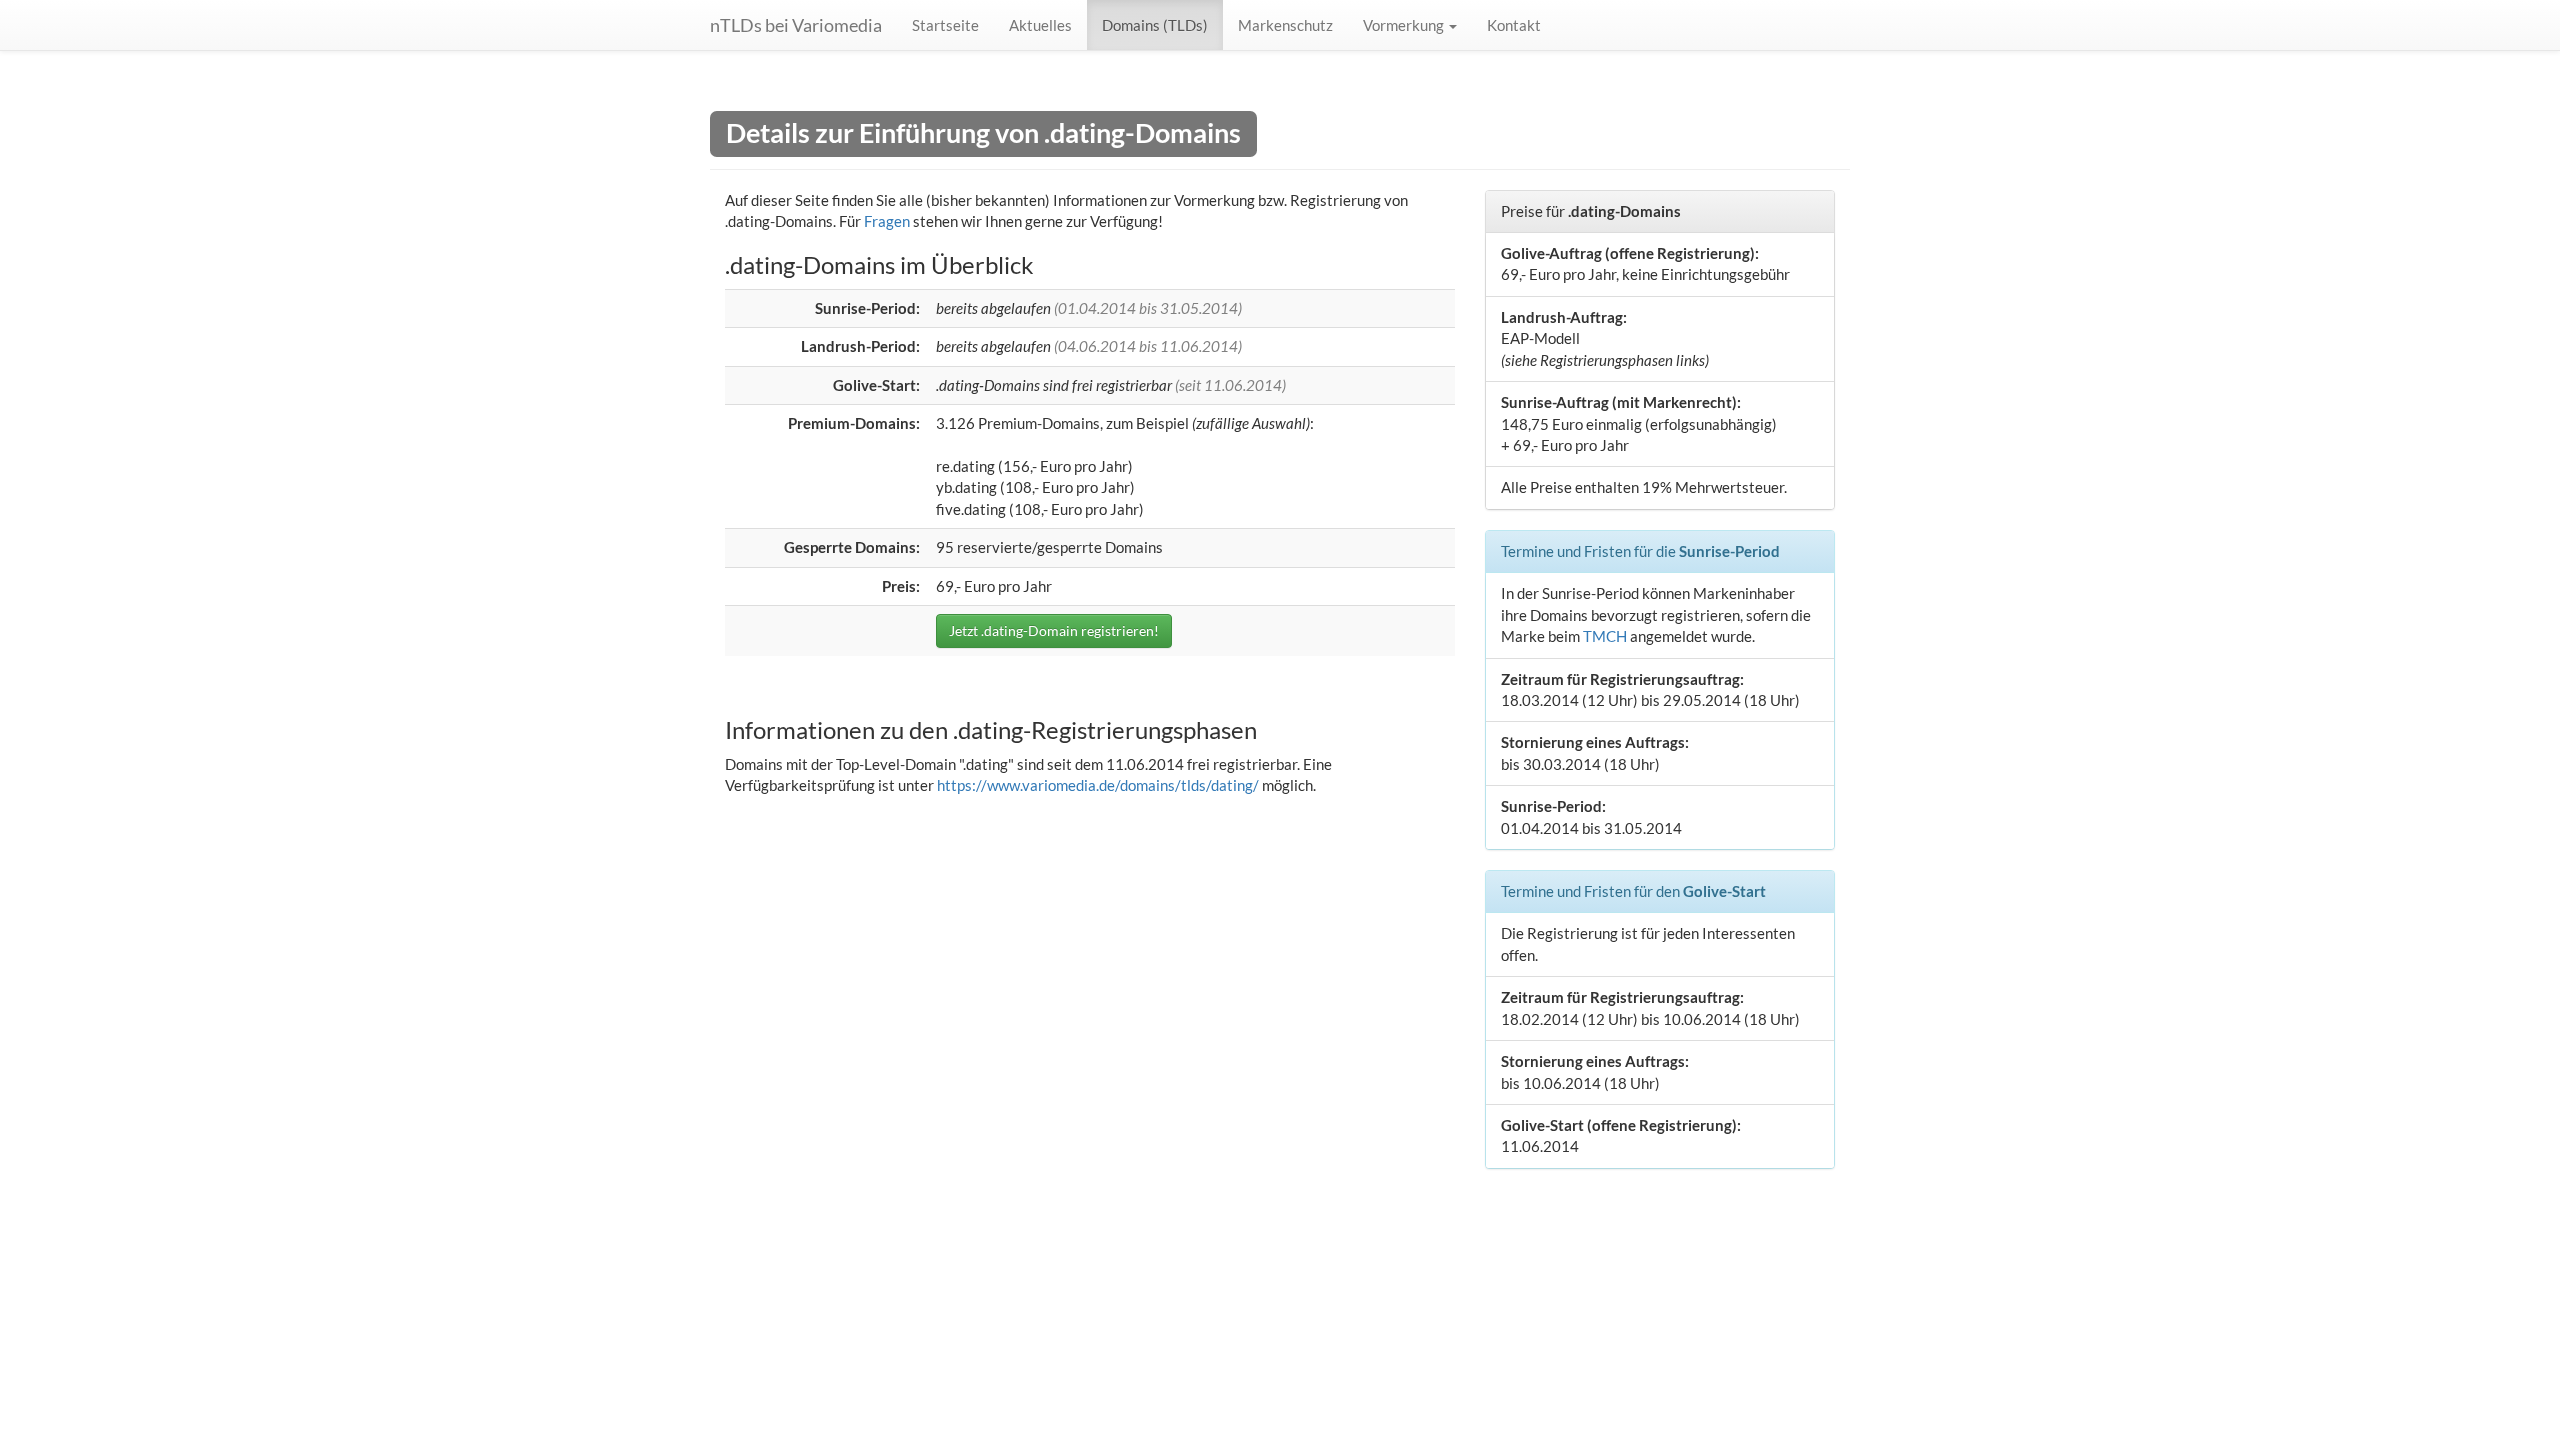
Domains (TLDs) (1155, 25)
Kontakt (1514, 25)
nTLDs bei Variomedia (796, 25)
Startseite (945, 25)
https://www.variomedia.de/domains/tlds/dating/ (1098, 785)
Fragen (887, 221)
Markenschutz (1285, 25)
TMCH (1605, 636)
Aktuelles (1040, 25)
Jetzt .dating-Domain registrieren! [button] (1054, 630)
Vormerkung (1405, 25)
